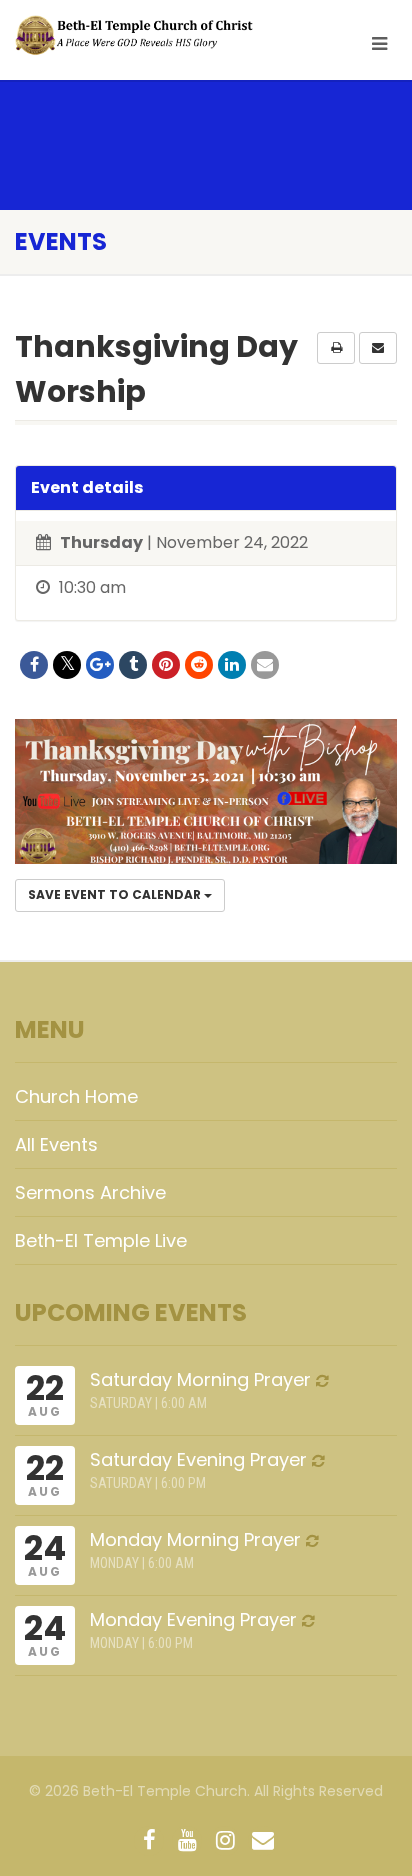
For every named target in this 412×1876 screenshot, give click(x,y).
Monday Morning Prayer (195, 1539)
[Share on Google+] (100, 665)
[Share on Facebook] (34, 665)
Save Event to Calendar (116, 894)
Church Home (76, 1096)
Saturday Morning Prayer (200, 1379)
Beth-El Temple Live (101, 1240)
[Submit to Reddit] (199, 665)
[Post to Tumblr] (133, 665)
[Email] (265, 665)
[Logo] (137, 35)
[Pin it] (166, 665)
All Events (56, 1144)
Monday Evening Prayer (193, 1619)
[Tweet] (67, 665)
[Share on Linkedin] (232, 665)
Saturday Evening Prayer (198, 1459)
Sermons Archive (90, 1192)
